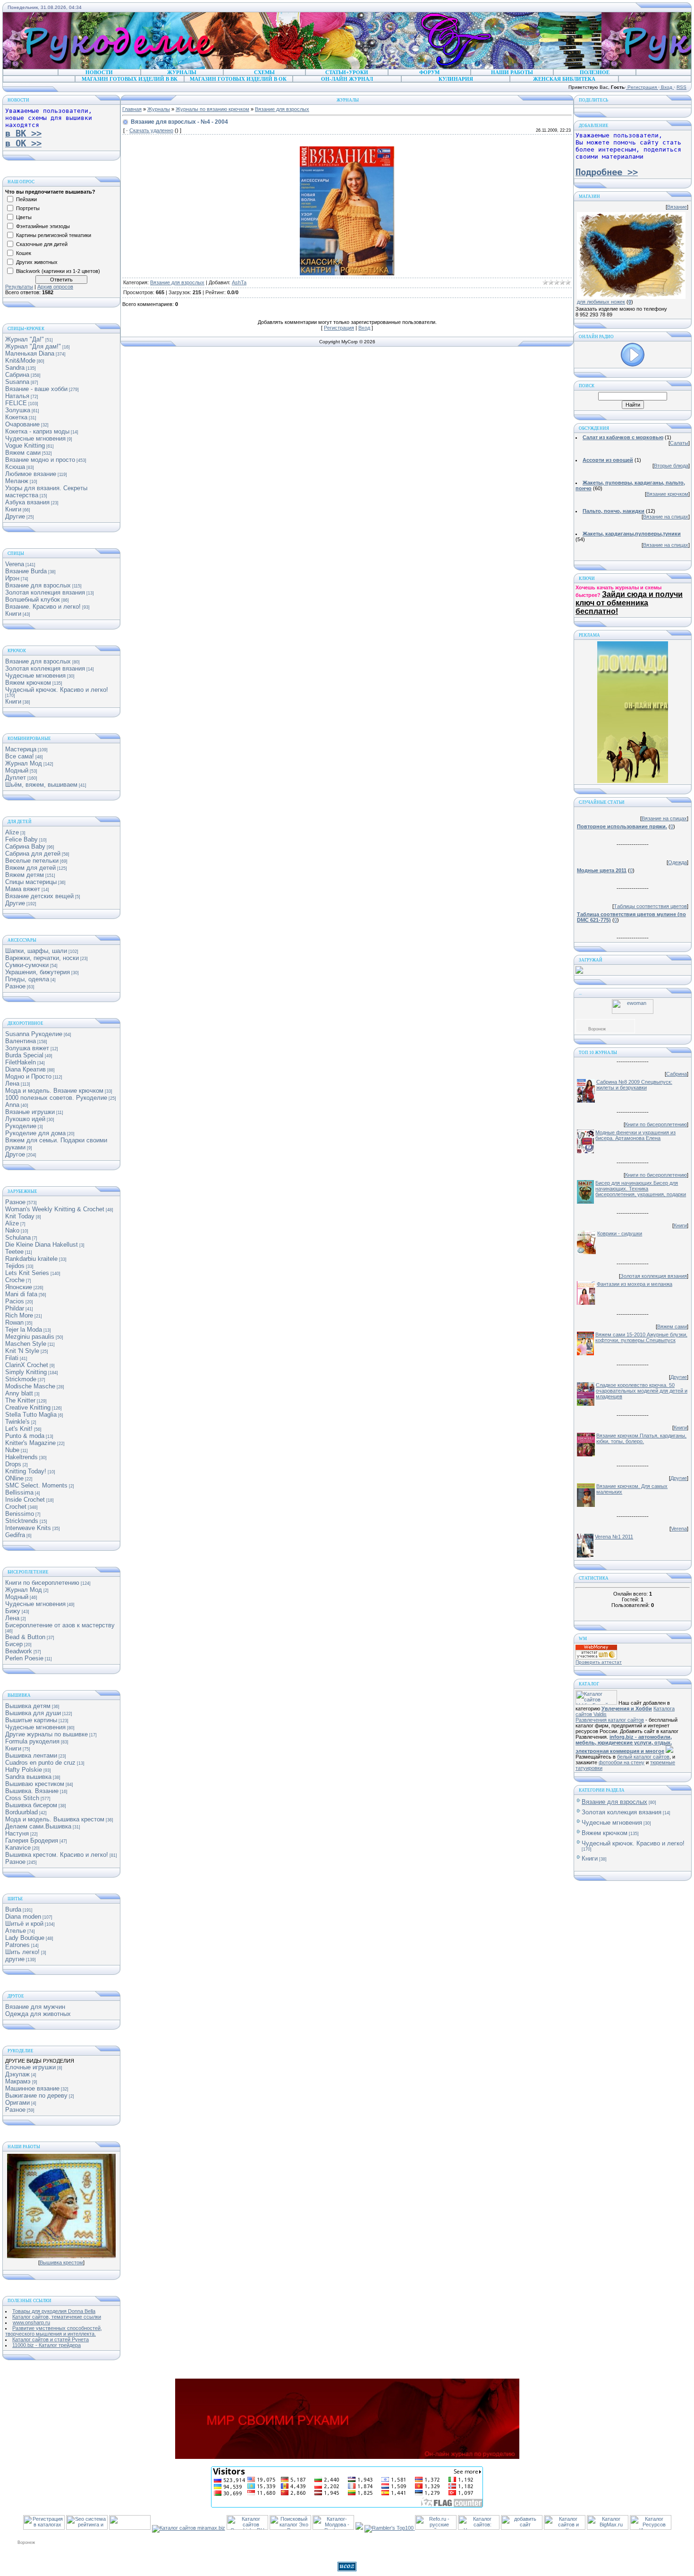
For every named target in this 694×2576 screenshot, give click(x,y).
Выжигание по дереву (36, 2096)
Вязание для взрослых (38, 585)
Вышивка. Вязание (32, 1791)
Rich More (19, 1315)
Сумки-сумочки (27, 965)
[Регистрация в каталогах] (44, 2528)
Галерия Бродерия (32, 1841)
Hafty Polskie (24, 1770)
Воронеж (597, 1029)
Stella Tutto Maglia (31, 1415)
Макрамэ (18, 2081)
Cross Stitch (22, 1798)
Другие (15, 516)
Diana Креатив (25, 1069)
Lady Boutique (25, 1938)
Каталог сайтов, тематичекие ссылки (57, 2317)
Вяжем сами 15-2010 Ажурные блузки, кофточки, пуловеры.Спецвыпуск (641, 1337)
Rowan (14, 1322)
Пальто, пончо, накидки (614, 511)
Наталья (17, 396)
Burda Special (24, 1055)
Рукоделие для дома (35, 1133)
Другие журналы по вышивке (47, 1734)
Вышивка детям (28, 1706)
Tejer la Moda (24, 1330)
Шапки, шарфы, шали (36, 951)
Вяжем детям (25, 875)
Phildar (15, 1308)
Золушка (18, 410)
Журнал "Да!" (25, 339)
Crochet (16, 1507)
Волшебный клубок (33, 599)
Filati (12, 1358)
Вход (667, 87)
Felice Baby (21, 839)
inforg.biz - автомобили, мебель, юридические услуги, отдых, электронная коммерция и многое (624, 1744)
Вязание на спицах (666, 517)
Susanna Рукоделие (34, 1034)
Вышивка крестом (61, 2262)
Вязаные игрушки (30, 1112)
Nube (12, 1450)
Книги (13, 509)
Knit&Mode (20, 361)
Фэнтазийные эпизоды (43, 226)
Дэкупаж (17, 2074)
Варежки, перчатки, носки (42, 958)
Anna (12, 1105)
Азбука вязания (27, 502)
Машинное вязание (32, 2088)
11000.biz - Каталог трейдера (47, 2345)
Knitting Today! (26, 1471)
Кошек (24, 253)
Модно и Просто (28, 1076)
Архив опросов (55, 287)
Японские (19, 1287)
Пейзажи (26, 199)
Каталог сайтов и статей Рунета (51, 2339)
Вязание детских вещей (39, 896)
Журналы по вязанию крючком (212, 109)
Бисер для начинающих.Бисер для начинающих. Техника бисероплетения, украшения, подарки (641, 1189)
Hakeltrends (21, 1457)
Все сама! (20, 756)
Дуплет (16, 778)
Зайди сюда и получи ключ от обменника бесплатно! (629, 603)
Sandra (15, 368)
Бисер (14, 1644)
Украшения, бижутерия (38, 972)
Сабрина (17, 375)
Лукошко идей (25, 1119)
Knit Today (20, 1216)
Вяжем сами (23, 453)
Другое (15, 1154)
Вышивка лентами (31, 1756)
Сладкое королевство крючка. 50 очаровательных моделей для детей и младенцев (642, 1391)
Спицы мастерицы (31, 882)
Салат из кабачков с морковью (623, 437)
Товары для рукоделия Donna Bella (54, 2311)
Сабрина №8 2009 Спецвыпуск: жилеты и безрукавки (634, 1085)
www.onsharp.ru (31, 2322)
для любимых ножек (601, 302)
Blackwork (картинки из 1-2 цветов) (58, 271)
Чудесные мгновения (35, 438)
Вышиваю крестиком (35, 1784)
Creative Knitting (28, 1407)
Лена (12, 1084)
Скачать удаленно (151, 130)
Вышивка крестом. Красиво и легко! (57, 1855)
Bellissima (19, 1492)
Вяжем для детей (30, 868)
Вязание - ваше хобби (36, 389)
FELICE (16, 403)
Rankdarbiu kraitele (31, 1259)
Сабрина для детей (33, 854)
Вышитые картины (31, 1720)
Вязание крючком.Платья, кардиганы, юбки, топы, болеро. (641, 1438)
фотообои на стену (622, 1762)
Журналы (159, 109)
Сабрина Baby (25, 846)
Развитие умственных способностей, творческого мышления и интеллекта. (54, 2331)
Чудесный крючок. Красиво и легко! (57, 690)
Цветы (24, 217)
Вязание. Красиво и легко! (43, 607)
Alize (12, 832)
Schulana (18, 1237)
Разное (15, 986)
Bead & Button (25, 1637)
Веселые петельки (32, 861)
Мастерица (21, 749)
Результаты (19, 287)
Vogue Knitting (25, 446)
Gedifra (15, 1535)
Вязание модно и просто (40, 460)
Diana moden (23, 1917)
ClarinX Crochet (27, 1365)
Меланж (17, 481)
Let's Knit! (19, 1429)
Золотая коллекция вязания (45, 592)
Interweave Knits (28, 1528)
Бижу (13, 1611)
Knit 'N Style (22, 1351)
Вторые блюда (671, 466)
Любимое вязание (31, 474)
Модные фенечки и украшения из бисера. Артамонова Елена (635, 1135)
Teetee (14, 1252)
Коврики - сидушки (620, 1233)
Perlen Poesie (24, 1658)
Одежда (677, 862)
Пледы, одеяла (27, 979)
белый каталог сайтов (643, 1757)
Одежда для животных (38, 2014)
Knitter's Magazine (30, 1443)
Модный (17, 770)
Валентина (21, 1041)
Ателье (16, 1931)
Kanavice (18, 1848)
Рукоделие (21, 1126)
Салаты (679, 443)
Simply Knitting (26, 1372)
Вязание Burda (26, 571)
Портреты (28, 208)
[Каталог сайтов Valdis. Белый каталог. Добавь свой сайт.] (596, 1703)
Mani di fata (21, 1294)
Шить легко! (22, 1952)
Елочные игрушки (30, 2067)
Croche (15, 1280)
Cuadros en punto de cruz (40, 1763)
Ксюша (15, 467)
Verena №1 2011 (614, 1537)
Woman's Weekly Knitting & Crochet (55, 1209)
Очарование (22, 424)
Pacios (15, 1301)
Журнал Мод (24, 763)
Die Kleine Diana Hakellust (42, 1245)
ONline (14, 1478)
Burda (13, 1909)
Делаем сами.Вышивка (38, 1826)
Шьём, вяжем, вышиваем (41, 785)
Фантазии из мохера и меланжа (635, 1284)
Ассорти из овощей (608, 460)
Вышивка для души (33, 1713)
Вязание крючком (667, 494)
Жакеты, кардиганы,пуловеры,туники (632, 534)
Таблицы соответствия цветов (650, 906)
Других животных (37, 262)
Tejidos (15, 1266)
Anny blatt (19, 1393)
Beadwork (19, 1651)
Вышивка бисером (31, 1805)
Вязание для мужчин (35, 2007)
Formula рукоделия (32, 1741)
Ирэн (12, 578)
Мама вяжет (23, 889)
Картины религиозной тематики (54, 235)
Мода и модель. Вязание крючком (54, 1091)
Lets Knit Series (27, 1273)
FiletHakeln (21, 1062)
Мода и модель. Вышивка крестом (55, 1819)
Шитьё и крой (24, 1924)
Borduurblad (21, 1812)
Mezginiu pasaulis (30, 1337)
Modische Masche (30, 1386)
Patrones (17, 1945)
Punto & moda (25, 1436)
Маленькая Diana (30, 353)
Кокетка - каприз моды (37, 431)
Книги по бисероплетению (42, 1583)
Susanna (17, 382)
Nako (12, 1230)
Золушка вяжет (27, 1048)
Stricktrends (22, 1521)
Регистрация (642, 87)
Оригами (17, 2103)
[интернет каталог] (522, 2528)
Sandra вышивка (28, 1777)
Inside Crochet (25, 1500)
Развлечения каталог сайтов (610, 1720)
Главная (132, 109)
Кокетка (16, 417)
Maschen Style (26, 1344)
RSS (681, 87)
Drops (13, 1464)
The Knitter (20, 1400)
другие (15, 1959)
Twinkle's (17, 1422)
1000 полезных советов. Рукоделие (56, 1098)
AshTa (239, 282)
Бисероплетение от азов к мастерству (60, 1625)
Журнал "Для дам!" (33, 346)
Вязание (677, 207)
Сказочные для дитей (42, 244)
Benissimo (20, 1514)
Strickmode (21, 1379)
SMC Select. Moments (36, 1485)
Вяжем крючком (28, 683)
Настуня (17, 1833)
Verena (15, 564)
